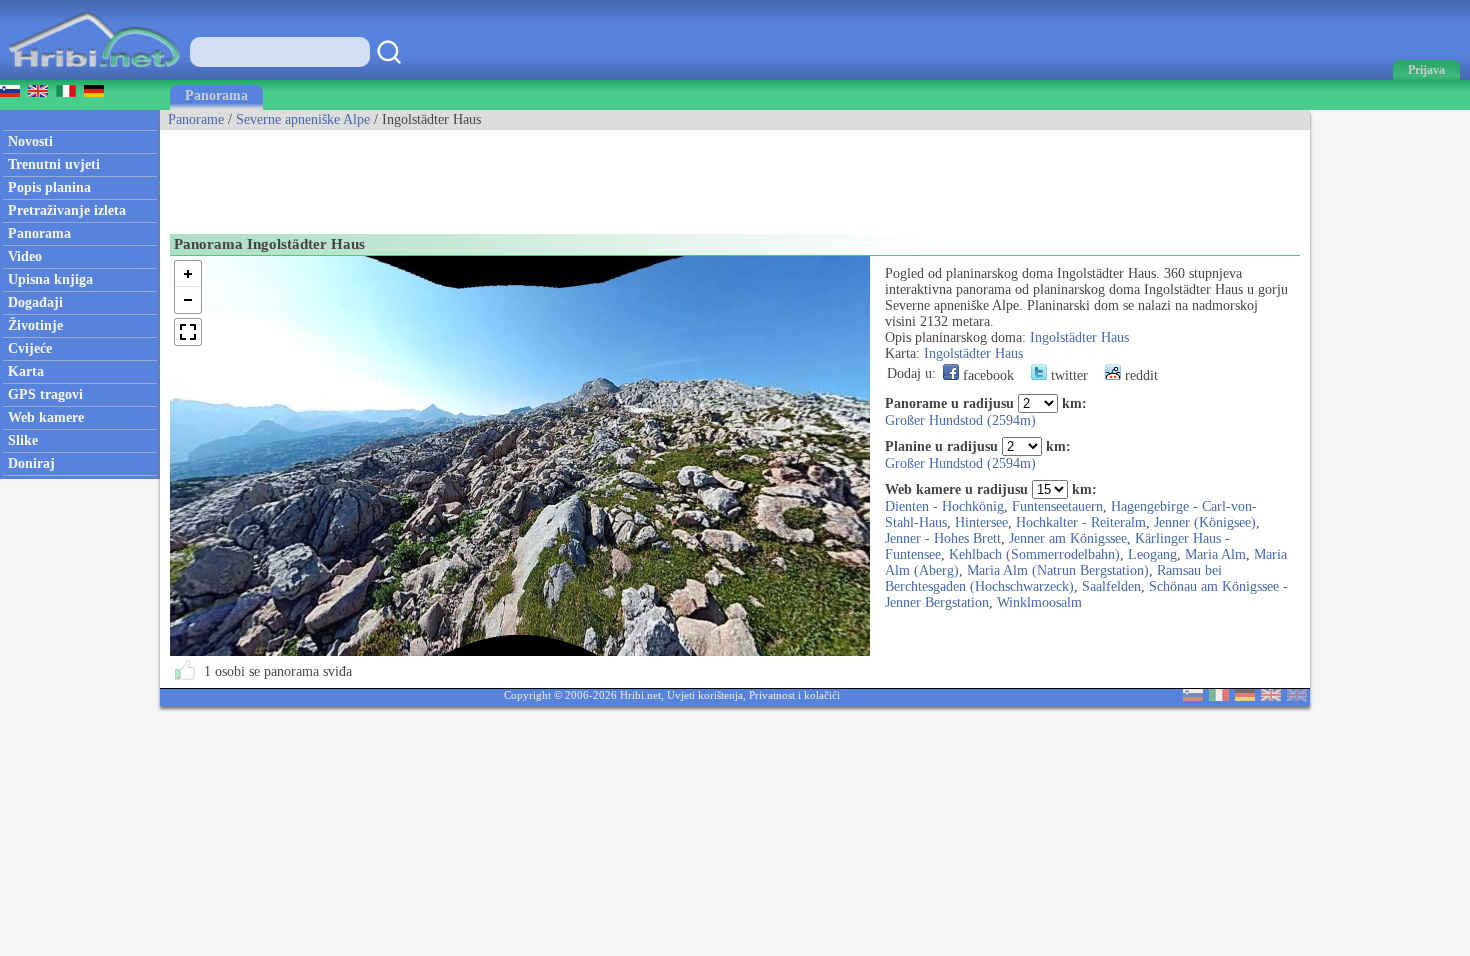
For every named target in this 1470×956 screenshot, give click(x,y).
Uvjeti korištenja (705, 695)
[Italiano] (1219, 696)
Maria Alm (1215, 554)
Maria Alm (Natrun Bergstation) (1058, 570)
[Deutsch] (1245, 696)
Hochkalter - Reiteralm (1081, 522)
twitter (1067, 375)
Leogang (1152, 554)
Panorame (196, 119)
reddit (1139, 375)
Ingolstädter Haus (1079, 337)
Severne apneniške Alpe (303, 119)
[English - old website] (1297, 696)
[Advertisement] (524, 175)
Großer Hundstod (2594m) (960, 420)
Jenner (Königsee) (1205, 522)
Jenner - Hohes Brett (943, 538)
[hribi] (94, 75)
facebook (986, 375)
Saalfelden (1111, 586)
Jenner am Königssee (1068, 538)
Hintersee (981, 522)
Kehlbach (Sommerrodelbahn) (1034, 554)
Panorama (216, 95)
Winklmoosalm (1039, 602)
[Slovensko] (1193, 696)
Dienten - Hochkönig (944, 506)
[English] (1271, 696)
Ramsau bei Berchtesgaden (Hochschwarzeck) (1053, 578)
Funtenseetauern (1057, 506)
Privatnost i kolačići (794, 695)
